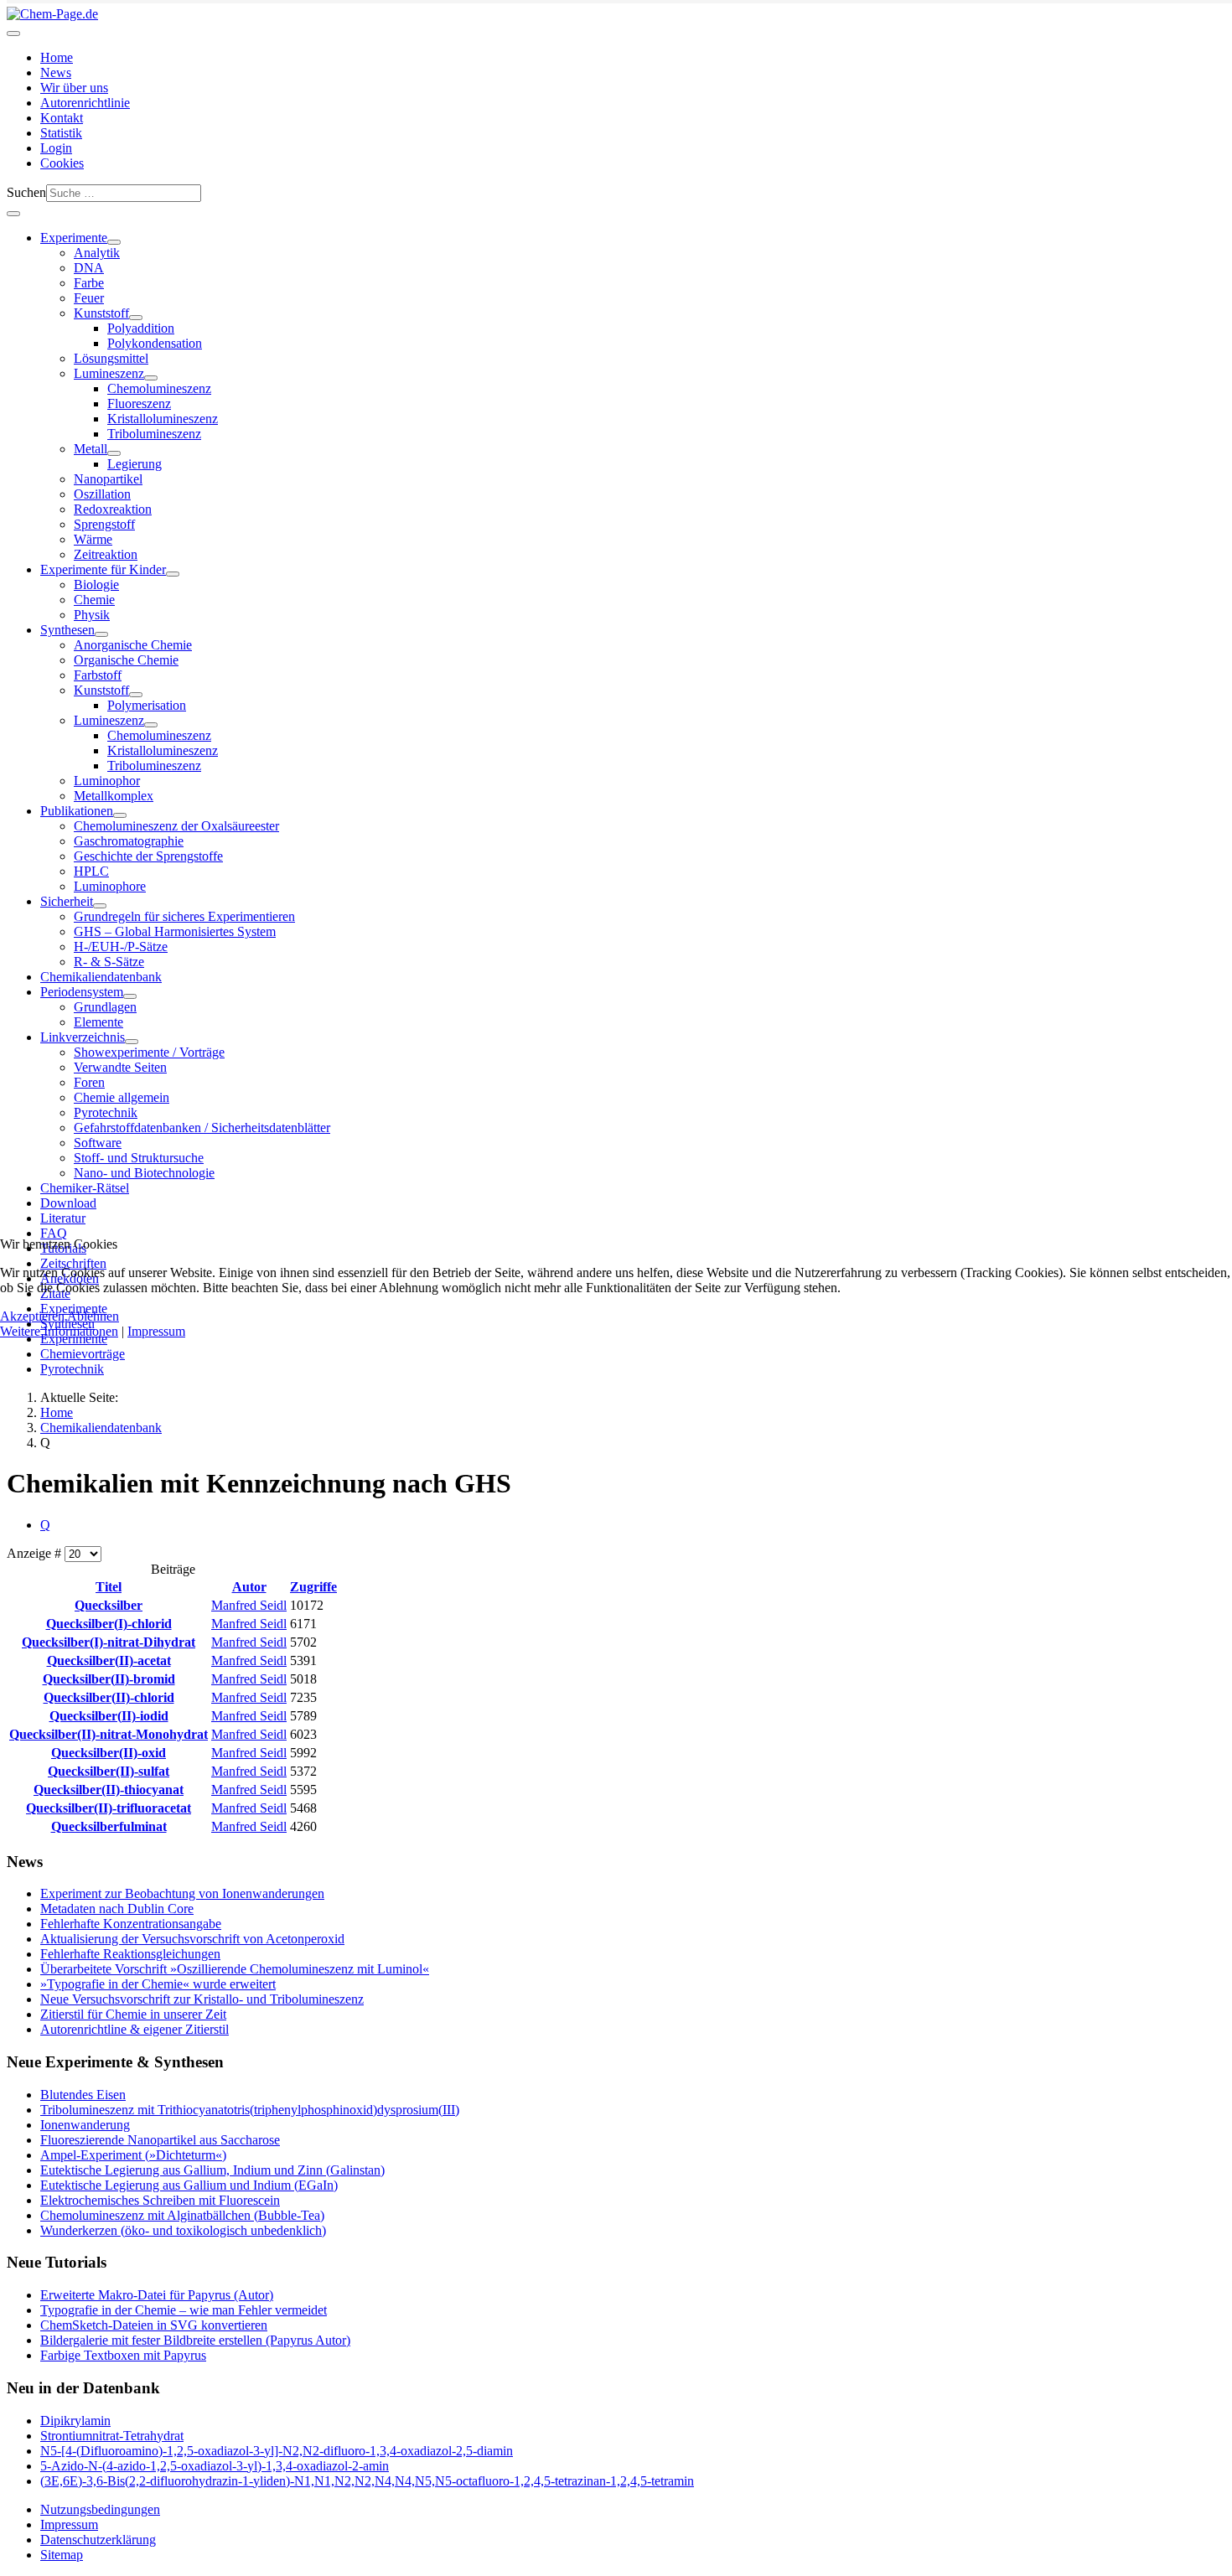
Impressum (156, 1331)
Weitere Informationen (59, 1331)
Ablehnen (93, 1316)
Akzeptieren (32, 1316)
